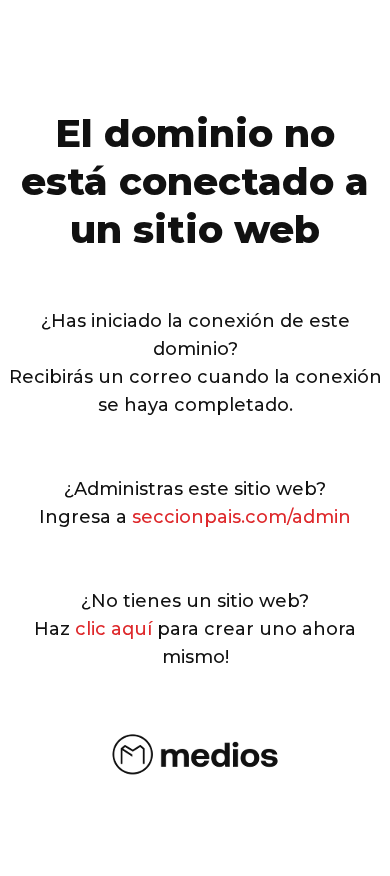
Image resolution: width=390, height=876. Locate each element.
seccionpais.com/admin (241, 517)
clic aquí (113, 629)
